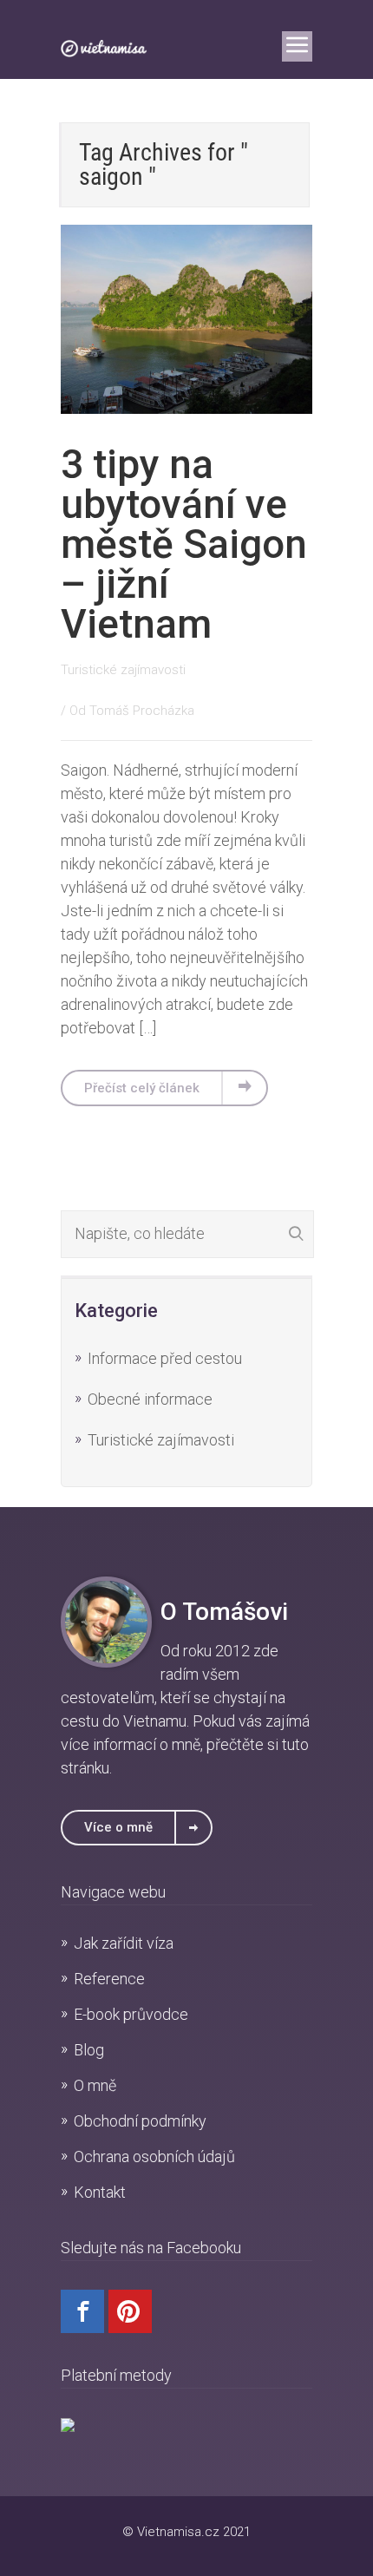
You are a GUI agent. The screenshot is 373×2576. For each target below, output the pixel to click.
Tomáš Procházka (142, 711)
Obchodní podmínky (140, 2121)
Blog (89, 2050)
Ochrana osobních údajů (154, 2156)
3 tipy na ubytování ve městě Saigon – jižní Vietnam (184, 544)
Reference (109, 1979)
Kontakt (100, 2192)
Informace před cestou (165, 1358)
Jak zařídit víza (124, 1943)
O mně (95, 2085)
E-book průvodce (131, 2014)
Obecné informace (150, 1399)
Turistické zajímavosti (123, 670)
